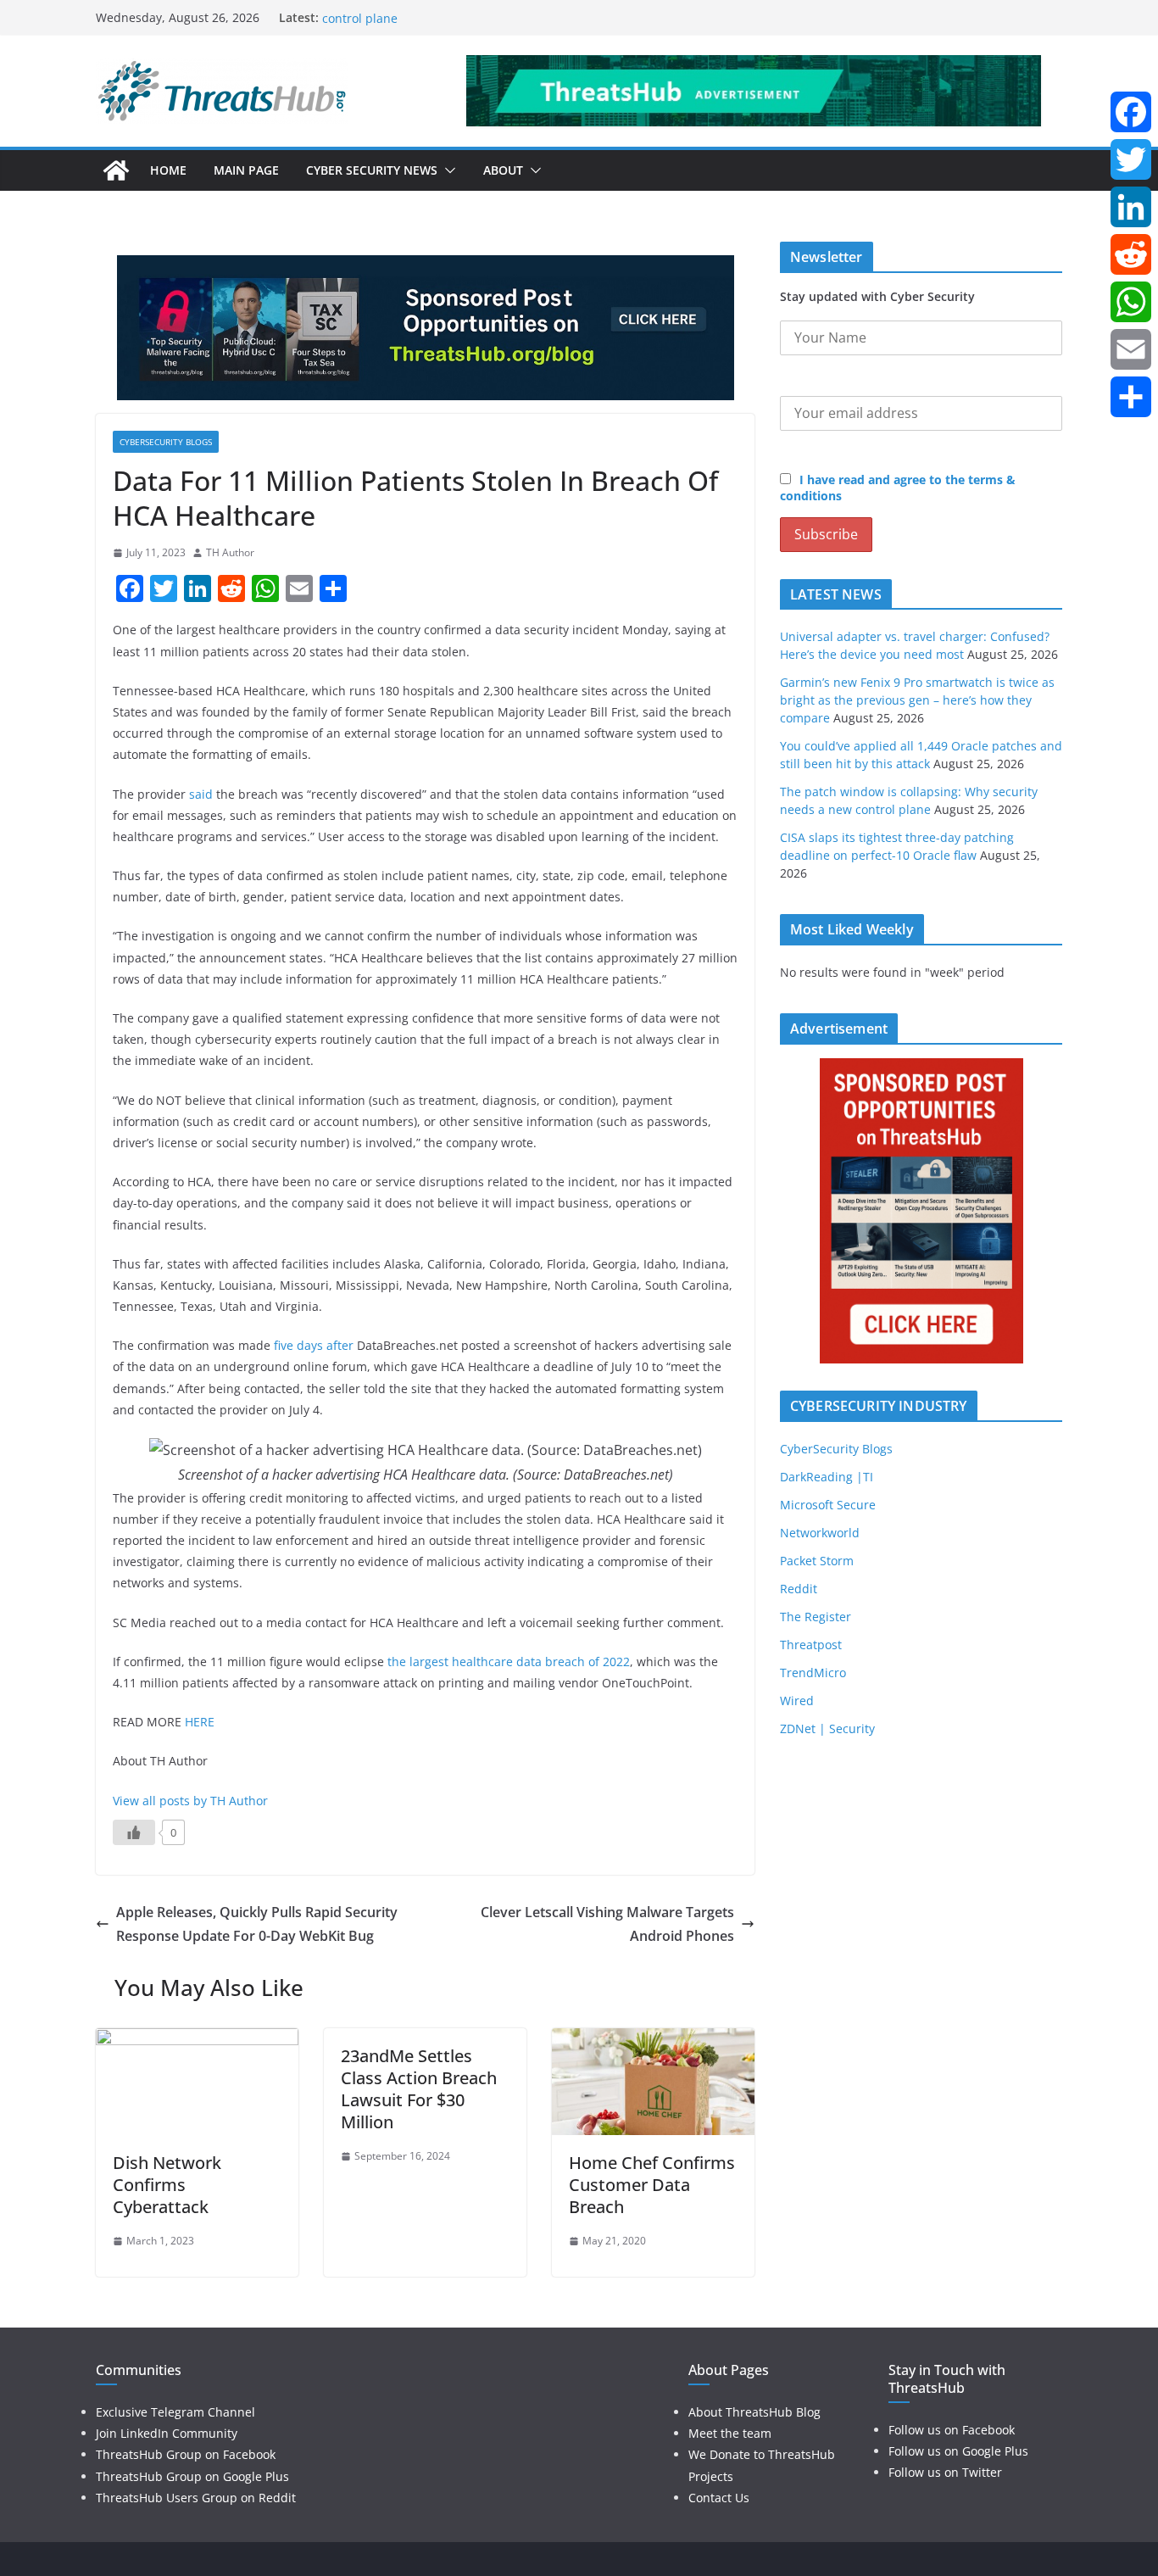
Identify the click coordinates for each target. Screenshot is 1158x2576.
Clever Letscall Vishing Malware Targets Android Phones (607, 1924)
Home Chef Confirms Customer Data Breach (652, 2185)
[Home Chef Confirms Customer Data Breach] (653, 2040)
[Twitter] (1131, 159)
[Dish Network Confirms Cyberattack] (197, 2040)
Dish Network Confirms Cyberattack (167, 2185)
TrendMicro (813, 1673)
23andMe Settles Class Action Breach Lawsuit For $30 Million (419, 2089)
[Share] (1131, 397)
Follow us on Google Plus (958, 2451)
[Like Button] (134, 1832)
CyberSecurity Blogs (166, 442)
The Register (816, 1617)
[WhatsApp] (1131, 302)
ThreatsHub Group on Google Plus (192, 2476)
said (201, 794)
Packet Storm (817, 1561)
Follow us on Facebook (952, 2430)
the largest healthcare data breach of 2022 (509, 1662)
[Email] (1131, 349)
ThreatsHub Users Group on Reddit (196, 2498)
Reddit (799, 1589)
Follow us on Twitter (945, 2472)
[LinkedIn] (1131, 207)
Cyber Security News (372, 170)
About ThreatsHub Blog (754, 2412)
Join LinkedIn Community (167, 2433)
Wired (797, 1701)
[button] (447, 170)
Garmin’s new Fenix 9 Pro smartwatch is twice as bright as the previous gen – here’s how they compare (917, 700)
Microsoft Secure (828, 1505)
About (503, 170)
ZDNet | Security (827, 1728)
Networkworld (820, 1533)
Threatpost (811, 1645)
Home (168, 170)
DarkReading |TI (827, 1477)
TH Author (230, 552)
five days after (314, 1345)
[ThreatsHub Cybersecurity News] (116, 170)
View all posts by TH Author (190, 1801)
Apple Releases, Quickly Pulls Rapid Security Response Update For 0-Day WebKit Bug (257, 1924)
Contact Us (719, 2498)
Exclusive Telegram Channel (175, 2412)
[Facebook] (1131, 112)
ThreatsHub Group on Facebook (186, 2454)
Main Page (246, 170)
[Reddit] (1131, 254)
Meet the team (730, 2433)
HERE (200, 1722)
